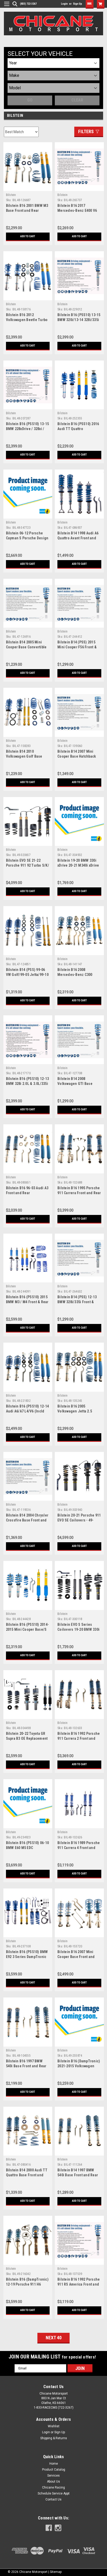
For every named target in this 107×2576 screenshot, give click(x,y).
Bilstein (11, 195)
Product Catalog (54, 2470)
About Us (53, 2482)
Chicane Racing (53, 2487)
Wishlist (54, 2426)
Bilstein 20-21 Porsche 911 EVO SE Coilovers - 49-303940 (79, 1520)
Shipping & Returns (54, 2438)
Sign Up (78, 4)
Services (53, 2476)
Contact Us (53, 2499)
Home (54, 2464)
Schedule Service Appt (54, 2493)
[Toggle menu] (5, 7)
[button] (90, 4)
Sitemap (56, 2572)
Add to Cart (28, 236)
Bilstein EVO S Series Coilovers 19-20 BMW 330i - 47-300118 (78, 1629)
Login (64, 4)
